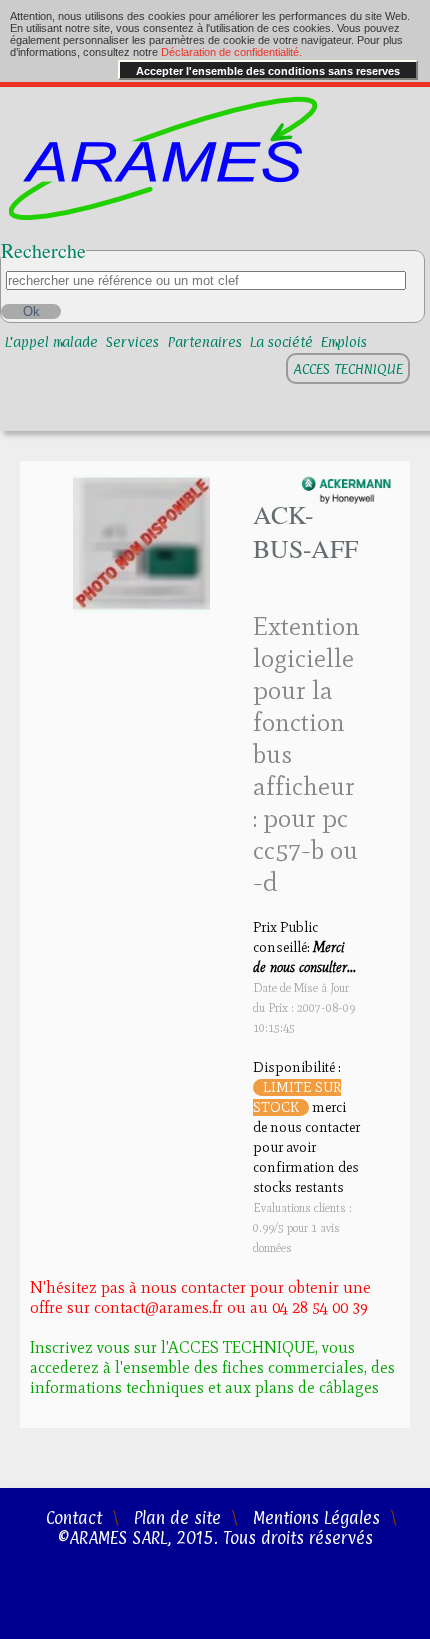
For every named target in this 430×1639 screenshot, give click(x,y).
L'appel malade (51, 341)
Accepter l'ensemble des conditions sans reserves (268, 71)
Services (132, 341)
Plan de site (177, 1518)
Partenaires (205, 341)
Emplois (344, 341)
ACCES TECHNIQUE (348, 368)
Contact (74, 1518)
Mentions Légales (316, 1518)
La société (281, 341)
